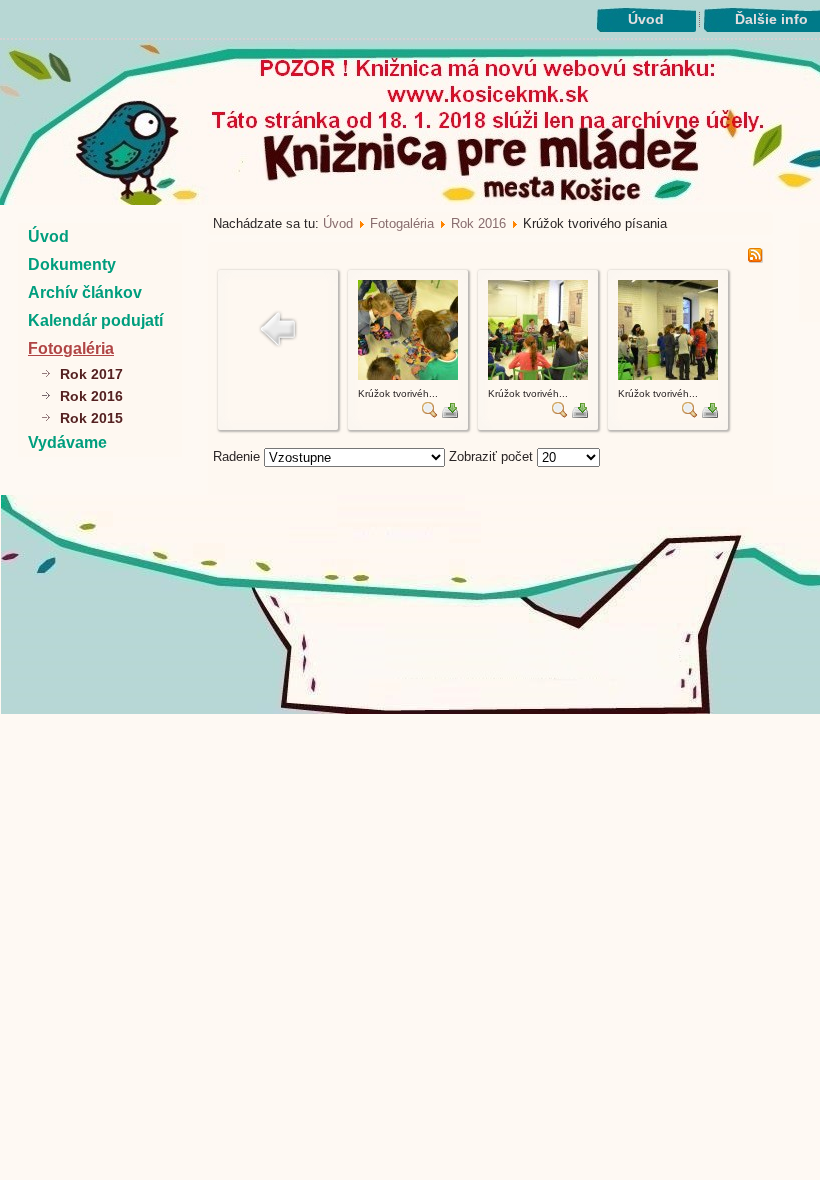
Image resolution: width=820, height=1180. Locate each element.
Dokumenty (72, 264)
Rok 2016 (91, 396)
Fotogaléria (71, 348)
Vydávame (67, 442)
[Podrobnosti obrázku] (430, 413)
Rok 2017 (91, 374)
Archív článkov (85, 292)
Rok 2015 (91, 418)
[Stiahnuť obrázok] (450, 413)
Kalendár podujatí (95, 320)
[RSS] (755, 258)
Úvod (646, 19)
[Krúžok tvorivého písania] (408, 375)
